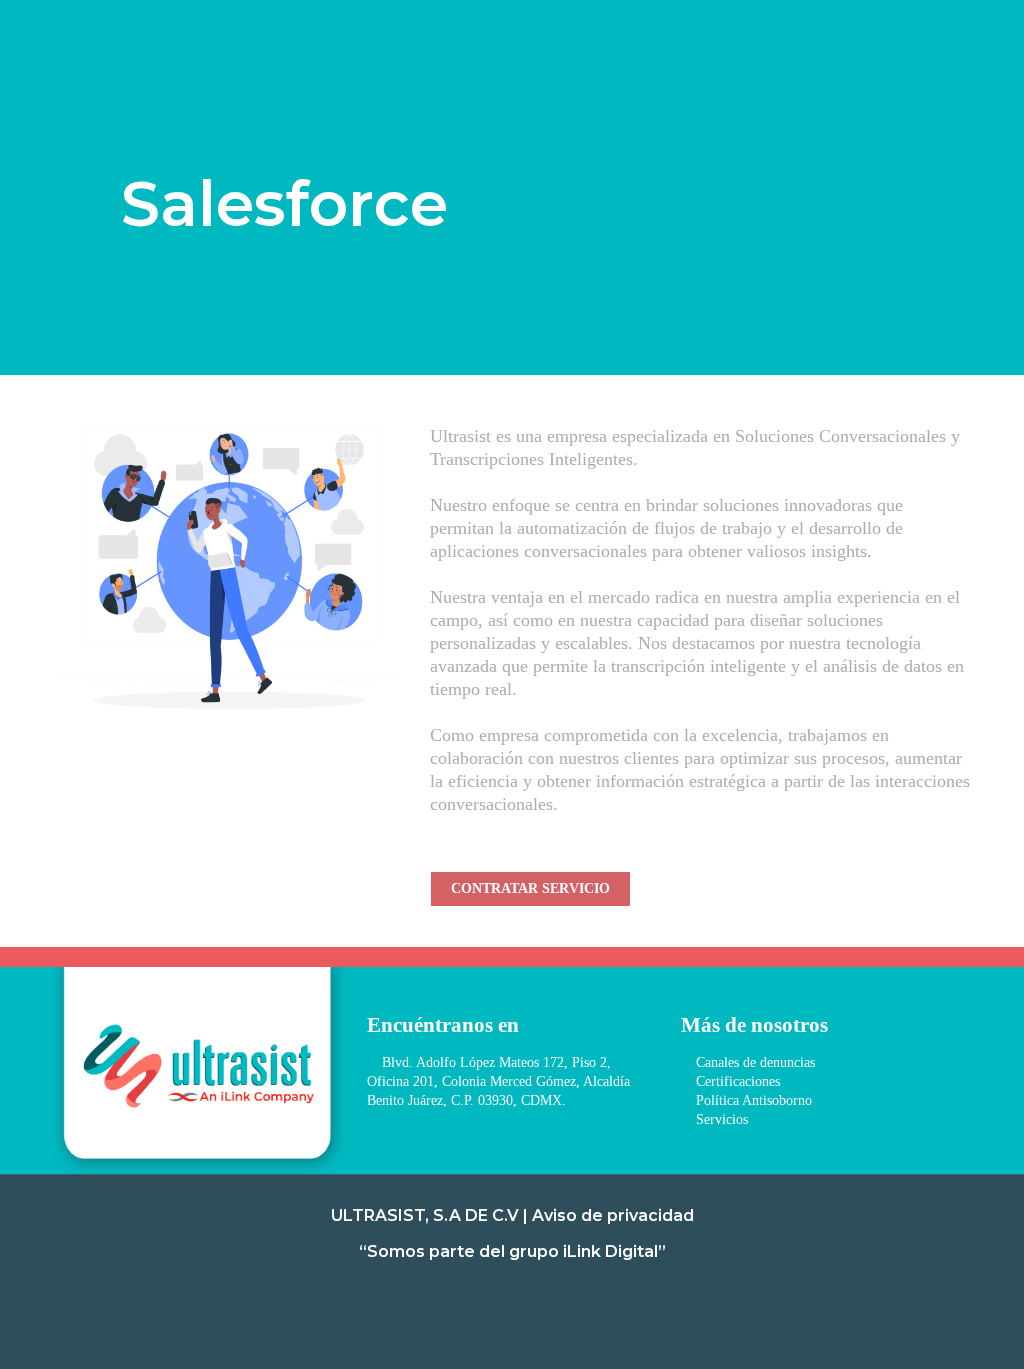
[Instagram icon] (498, 1295)
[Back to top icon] (928, 1328)
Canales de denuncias (753, 1062)
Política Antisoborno (752, 1100)
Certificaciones (736, 1081)
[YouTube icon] (552, 1295)
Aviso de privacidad (613, 1215)
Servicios (720, 1119)
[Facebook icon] (471, 1295)
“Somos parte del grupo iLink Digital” (512, 1251)
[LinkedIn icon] (525, 1295)
